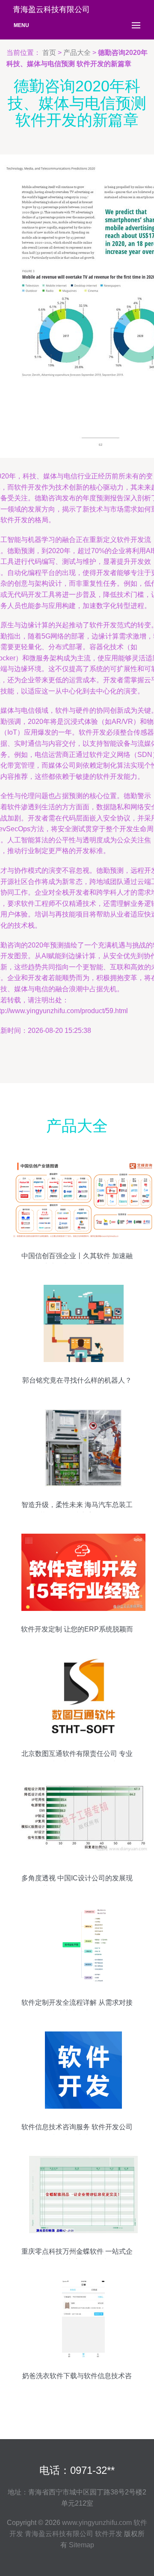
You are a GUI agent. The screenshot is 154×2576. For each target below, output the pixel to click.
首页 (49, 53)
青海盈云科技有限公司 (59, 2534)
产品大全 (77, 53)
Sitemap (81, 2545)
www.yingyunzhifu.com (97, 2523)
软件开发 (109, 2534)
